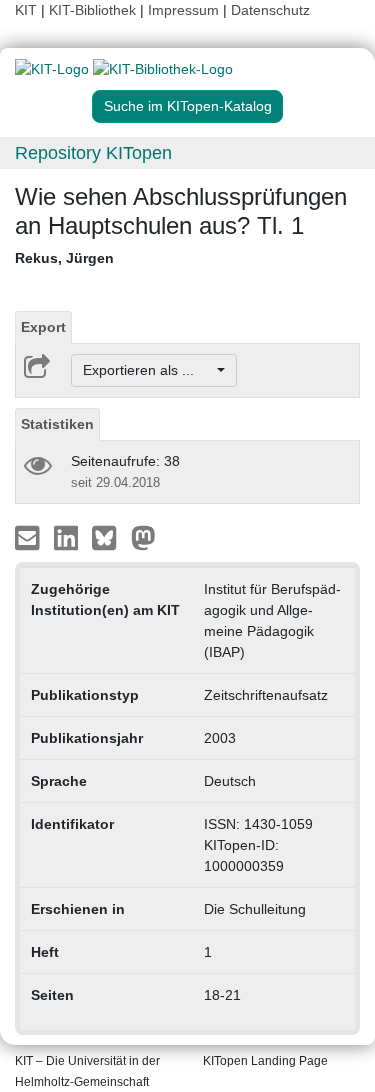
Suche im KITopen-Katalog (188, 106)
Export (43, 327)
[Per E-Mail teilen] (29, 537)
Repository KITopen (93, 153)
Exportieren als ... (148, 370)
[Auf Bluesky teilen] (109, 537)
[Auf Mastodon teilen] (143, 537)
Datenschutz (270, 10)
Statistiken (57, 424)
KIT (26, 10)
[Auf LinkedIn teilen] (68, 537)
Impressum (183, 10)
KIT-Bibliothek (94, 10)
